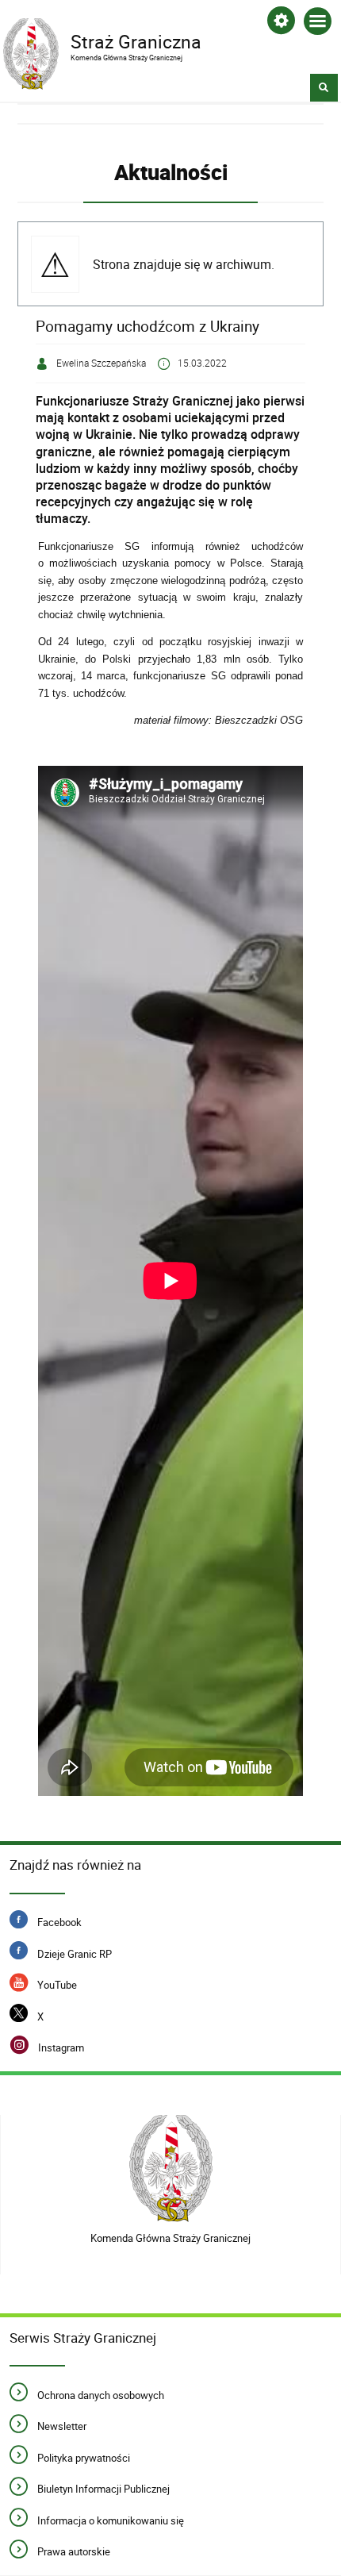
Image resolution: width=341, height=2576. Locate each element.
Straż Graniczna (102, 40)
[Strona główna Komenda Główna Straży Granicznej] (171, 2168)
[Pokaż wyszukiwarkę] (324, 88)
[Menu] (318, 24)
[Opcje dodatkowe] (281, 23)
